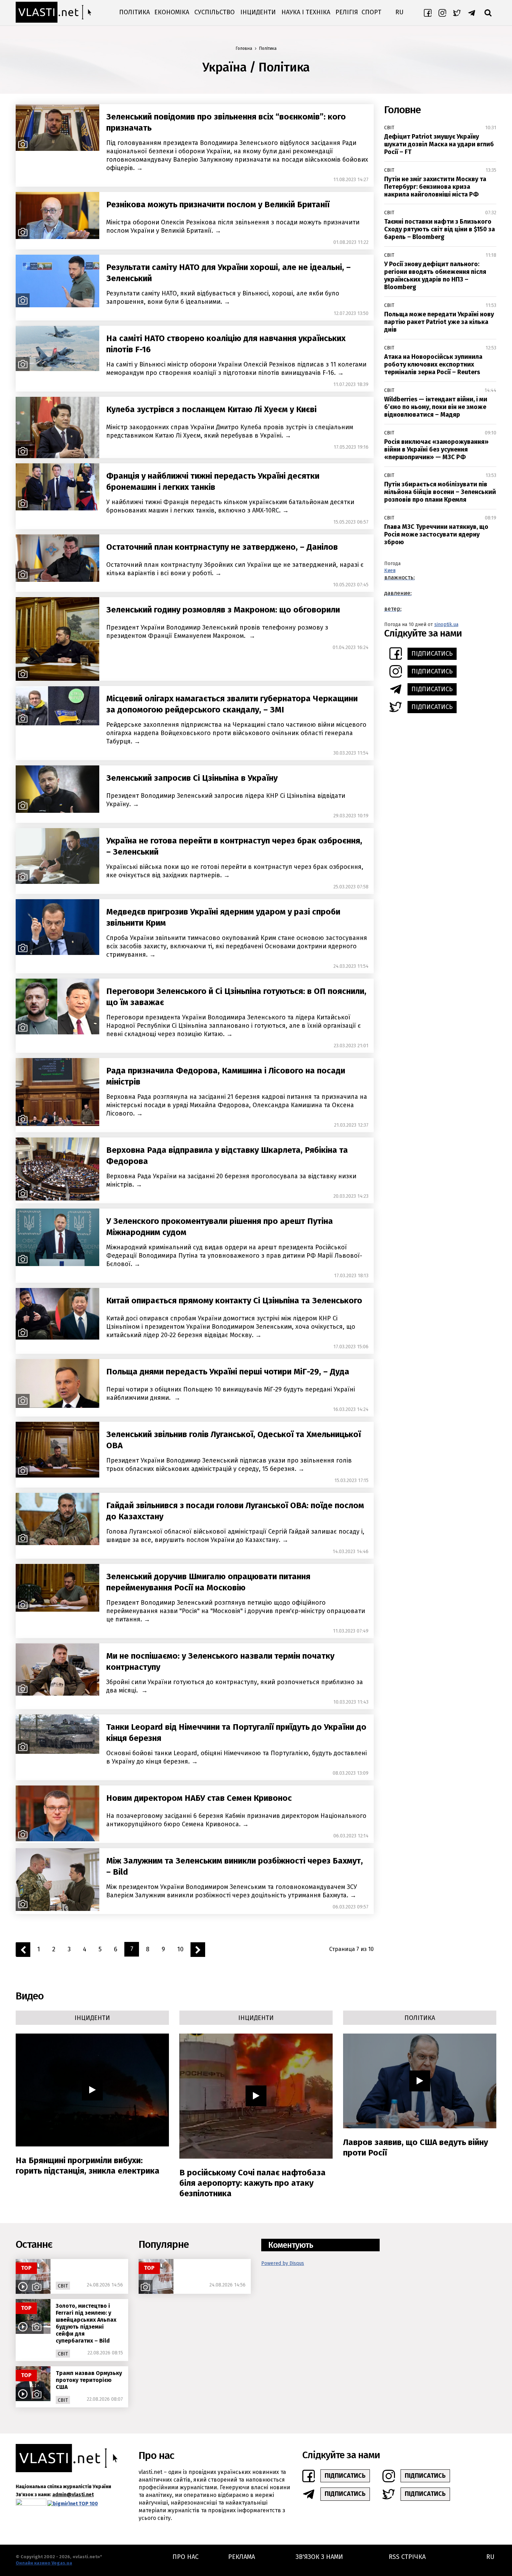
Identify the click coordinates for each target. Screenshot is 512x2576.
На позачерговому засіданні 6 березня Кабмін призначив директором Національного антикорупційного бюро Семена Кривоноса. (236, 1820)
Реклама (242, 2557)
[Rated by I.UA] (31, 2504)
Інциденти (258, 12)
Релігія (347, 12)
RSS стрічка (407, 2557)
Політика (134, 12)
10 (180, 1949)
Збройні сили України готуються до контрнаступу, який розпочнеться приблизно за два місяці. (235, 1686)
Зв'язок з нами (319, 2557)
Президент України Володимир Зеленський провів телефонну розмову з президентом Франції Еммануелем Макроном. (217, 632)
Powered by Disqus (283, 2263)
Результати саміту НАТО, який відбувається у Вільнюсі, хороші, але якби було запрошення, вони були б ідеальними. (223, 298)
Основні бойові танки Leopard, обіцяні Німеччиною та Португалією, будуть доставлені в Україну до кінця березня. (236, 1757)
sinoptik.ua (446, 624)
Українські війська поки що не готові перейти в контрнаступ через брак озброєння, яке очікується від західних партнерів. (235, 871)
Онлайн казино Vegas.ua (44, 2563)
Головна (244, 48)
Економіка (172, 12)
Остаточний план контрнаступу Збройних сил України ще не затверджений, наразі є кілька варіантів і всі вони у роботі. (235, 569)
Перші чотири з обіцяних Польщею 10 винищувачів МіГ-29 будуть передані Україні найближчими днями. (231, 1394)
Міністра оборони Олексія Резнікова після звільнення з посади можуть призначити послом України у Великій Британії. (233, 226)
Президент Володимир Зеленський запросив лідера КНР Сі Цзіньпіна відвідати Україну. (226, 800)
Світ (389, 128)
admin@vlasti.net (73, 2495)
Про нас (185, 2557)
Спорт (371, 12)
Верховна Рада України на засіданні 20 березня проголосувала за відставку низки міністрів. (231, 1180)
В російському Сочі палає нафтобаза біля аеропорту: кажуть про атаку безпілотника (253, 2183)
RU (399, 12)
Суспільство (215, 12)
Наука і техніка (306, 12)
